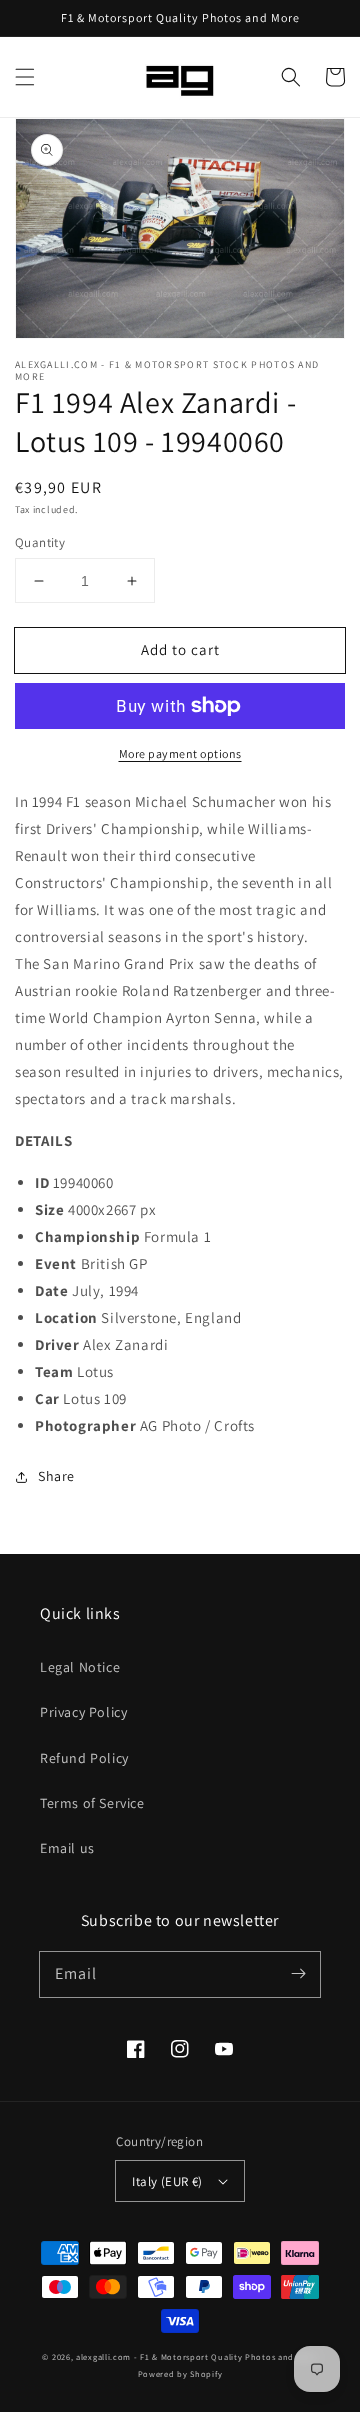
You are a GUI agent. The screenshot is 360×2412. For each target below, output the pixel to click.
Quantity (40, 542)
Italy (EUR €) (167, 2181)
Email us (67, 1848)
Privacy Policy (83, 1712)
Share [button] (56, 1476)
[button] (25, 77)
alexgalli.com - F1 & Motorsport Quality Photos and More (197, 2356)
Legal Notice (80, 1667)
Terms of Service (92, 1803)
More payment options (180, 753)
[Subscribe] (298, 1974)
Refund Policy (84, 1758)
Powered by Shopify (180, 2373)
